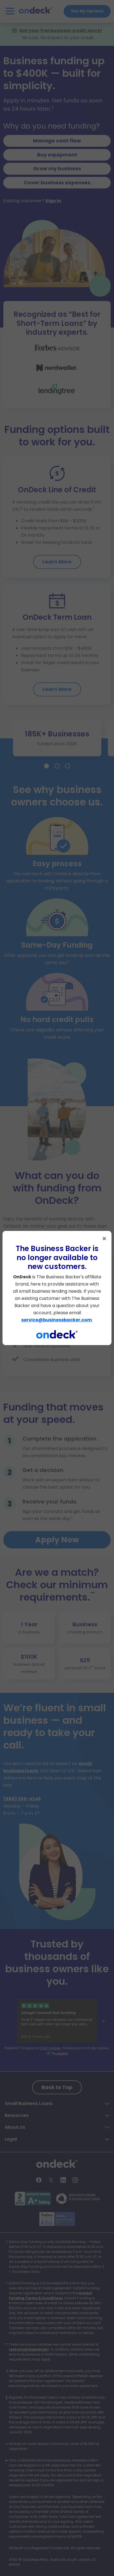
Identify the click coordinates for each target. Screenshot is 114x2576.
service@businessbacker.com (57, 1320)
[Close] (104, 1239)
